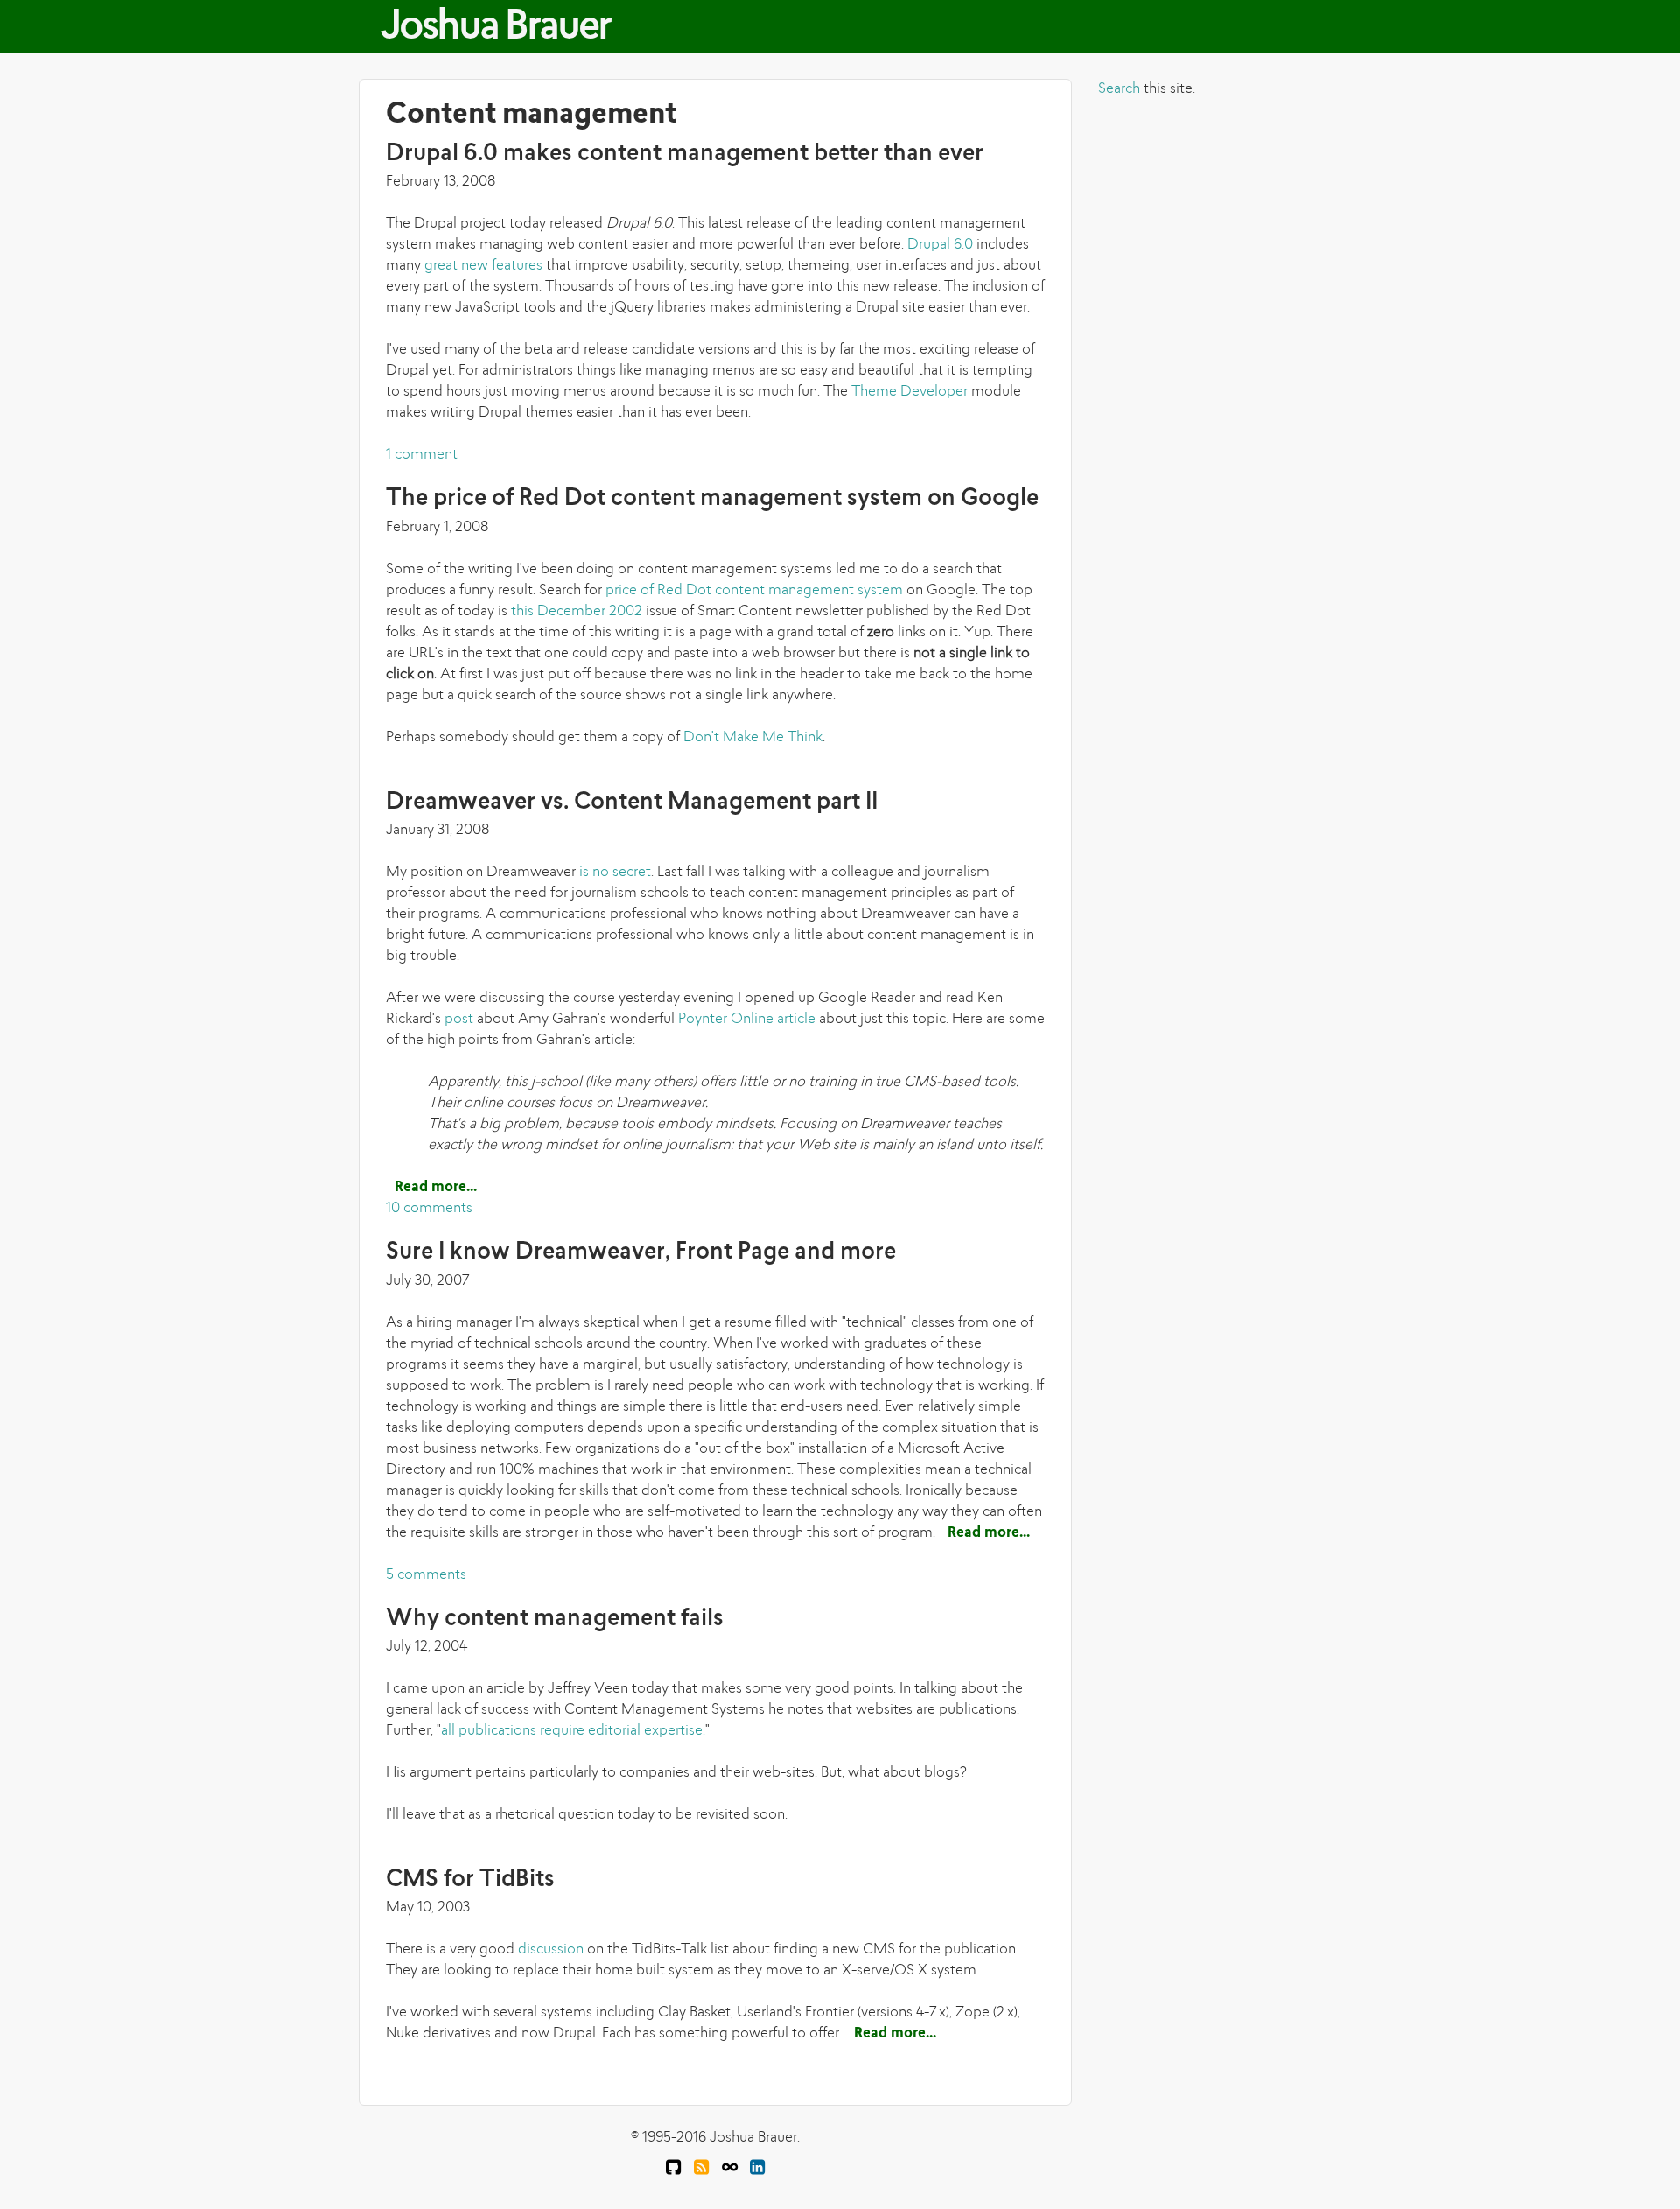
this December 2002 (577, 612)
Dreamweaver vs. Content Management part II (632, 803)
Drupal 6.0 (940, 245)
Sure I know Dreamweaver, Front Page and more (641, 1253)
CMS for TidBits (470, 1880)
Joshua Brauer (495, 28)
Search (1119, 89)
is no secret (615, 873)
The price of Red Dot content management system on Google (712, 499)
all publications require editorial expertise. (573, 1731)
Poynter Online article (747, 1020)
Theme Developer (910, 392)
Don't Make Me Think (753, 738)
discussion (551, 1950)
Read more (436, 1188)
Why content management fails (555, 1620)
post (459, 1020)
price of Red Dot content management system (754, 591)
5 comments (426, 1575)
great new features (483, 266)
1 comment (422, 455)
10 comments (429, 1209)
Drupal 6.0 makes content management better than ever (685, 154)
